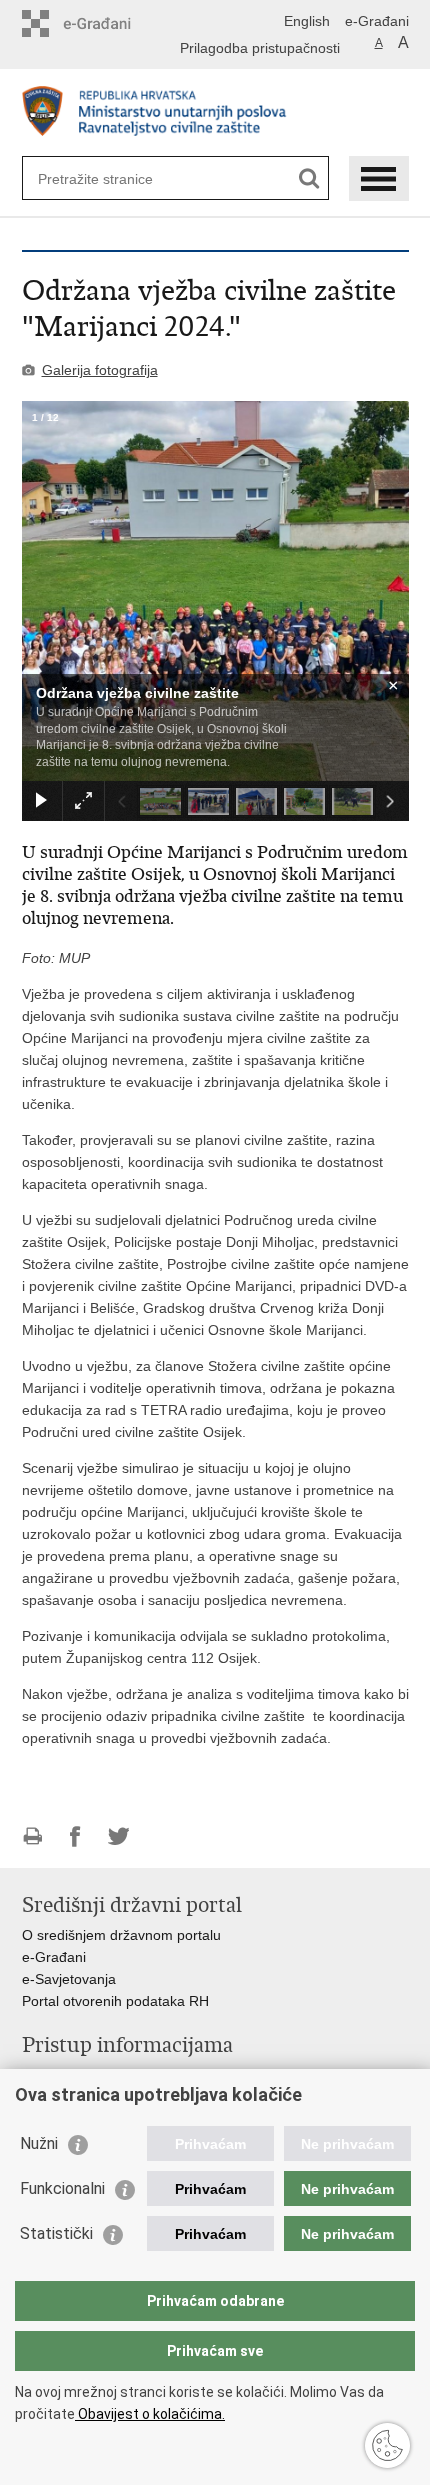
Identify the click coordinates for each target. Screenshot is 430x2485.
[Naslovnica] (215, 113)
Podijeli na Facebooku (75, 1836)
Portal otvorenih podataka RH (115, 2001)
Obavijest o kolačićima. (150, 2414)
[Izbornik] (379, 178)
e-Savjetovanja (69, 1979)
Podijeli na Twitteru (118, 1836)
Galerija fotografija (100, 370)
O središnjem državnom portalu (121, 1935)
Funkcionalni (62, 2188)
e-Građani (377, 21)
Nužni (39, 2143)
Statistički (56, 2233)
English (307, 21)
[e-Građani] (107, 23)
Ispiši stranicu (32, 1836)
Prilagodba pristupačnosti (260, 48)
